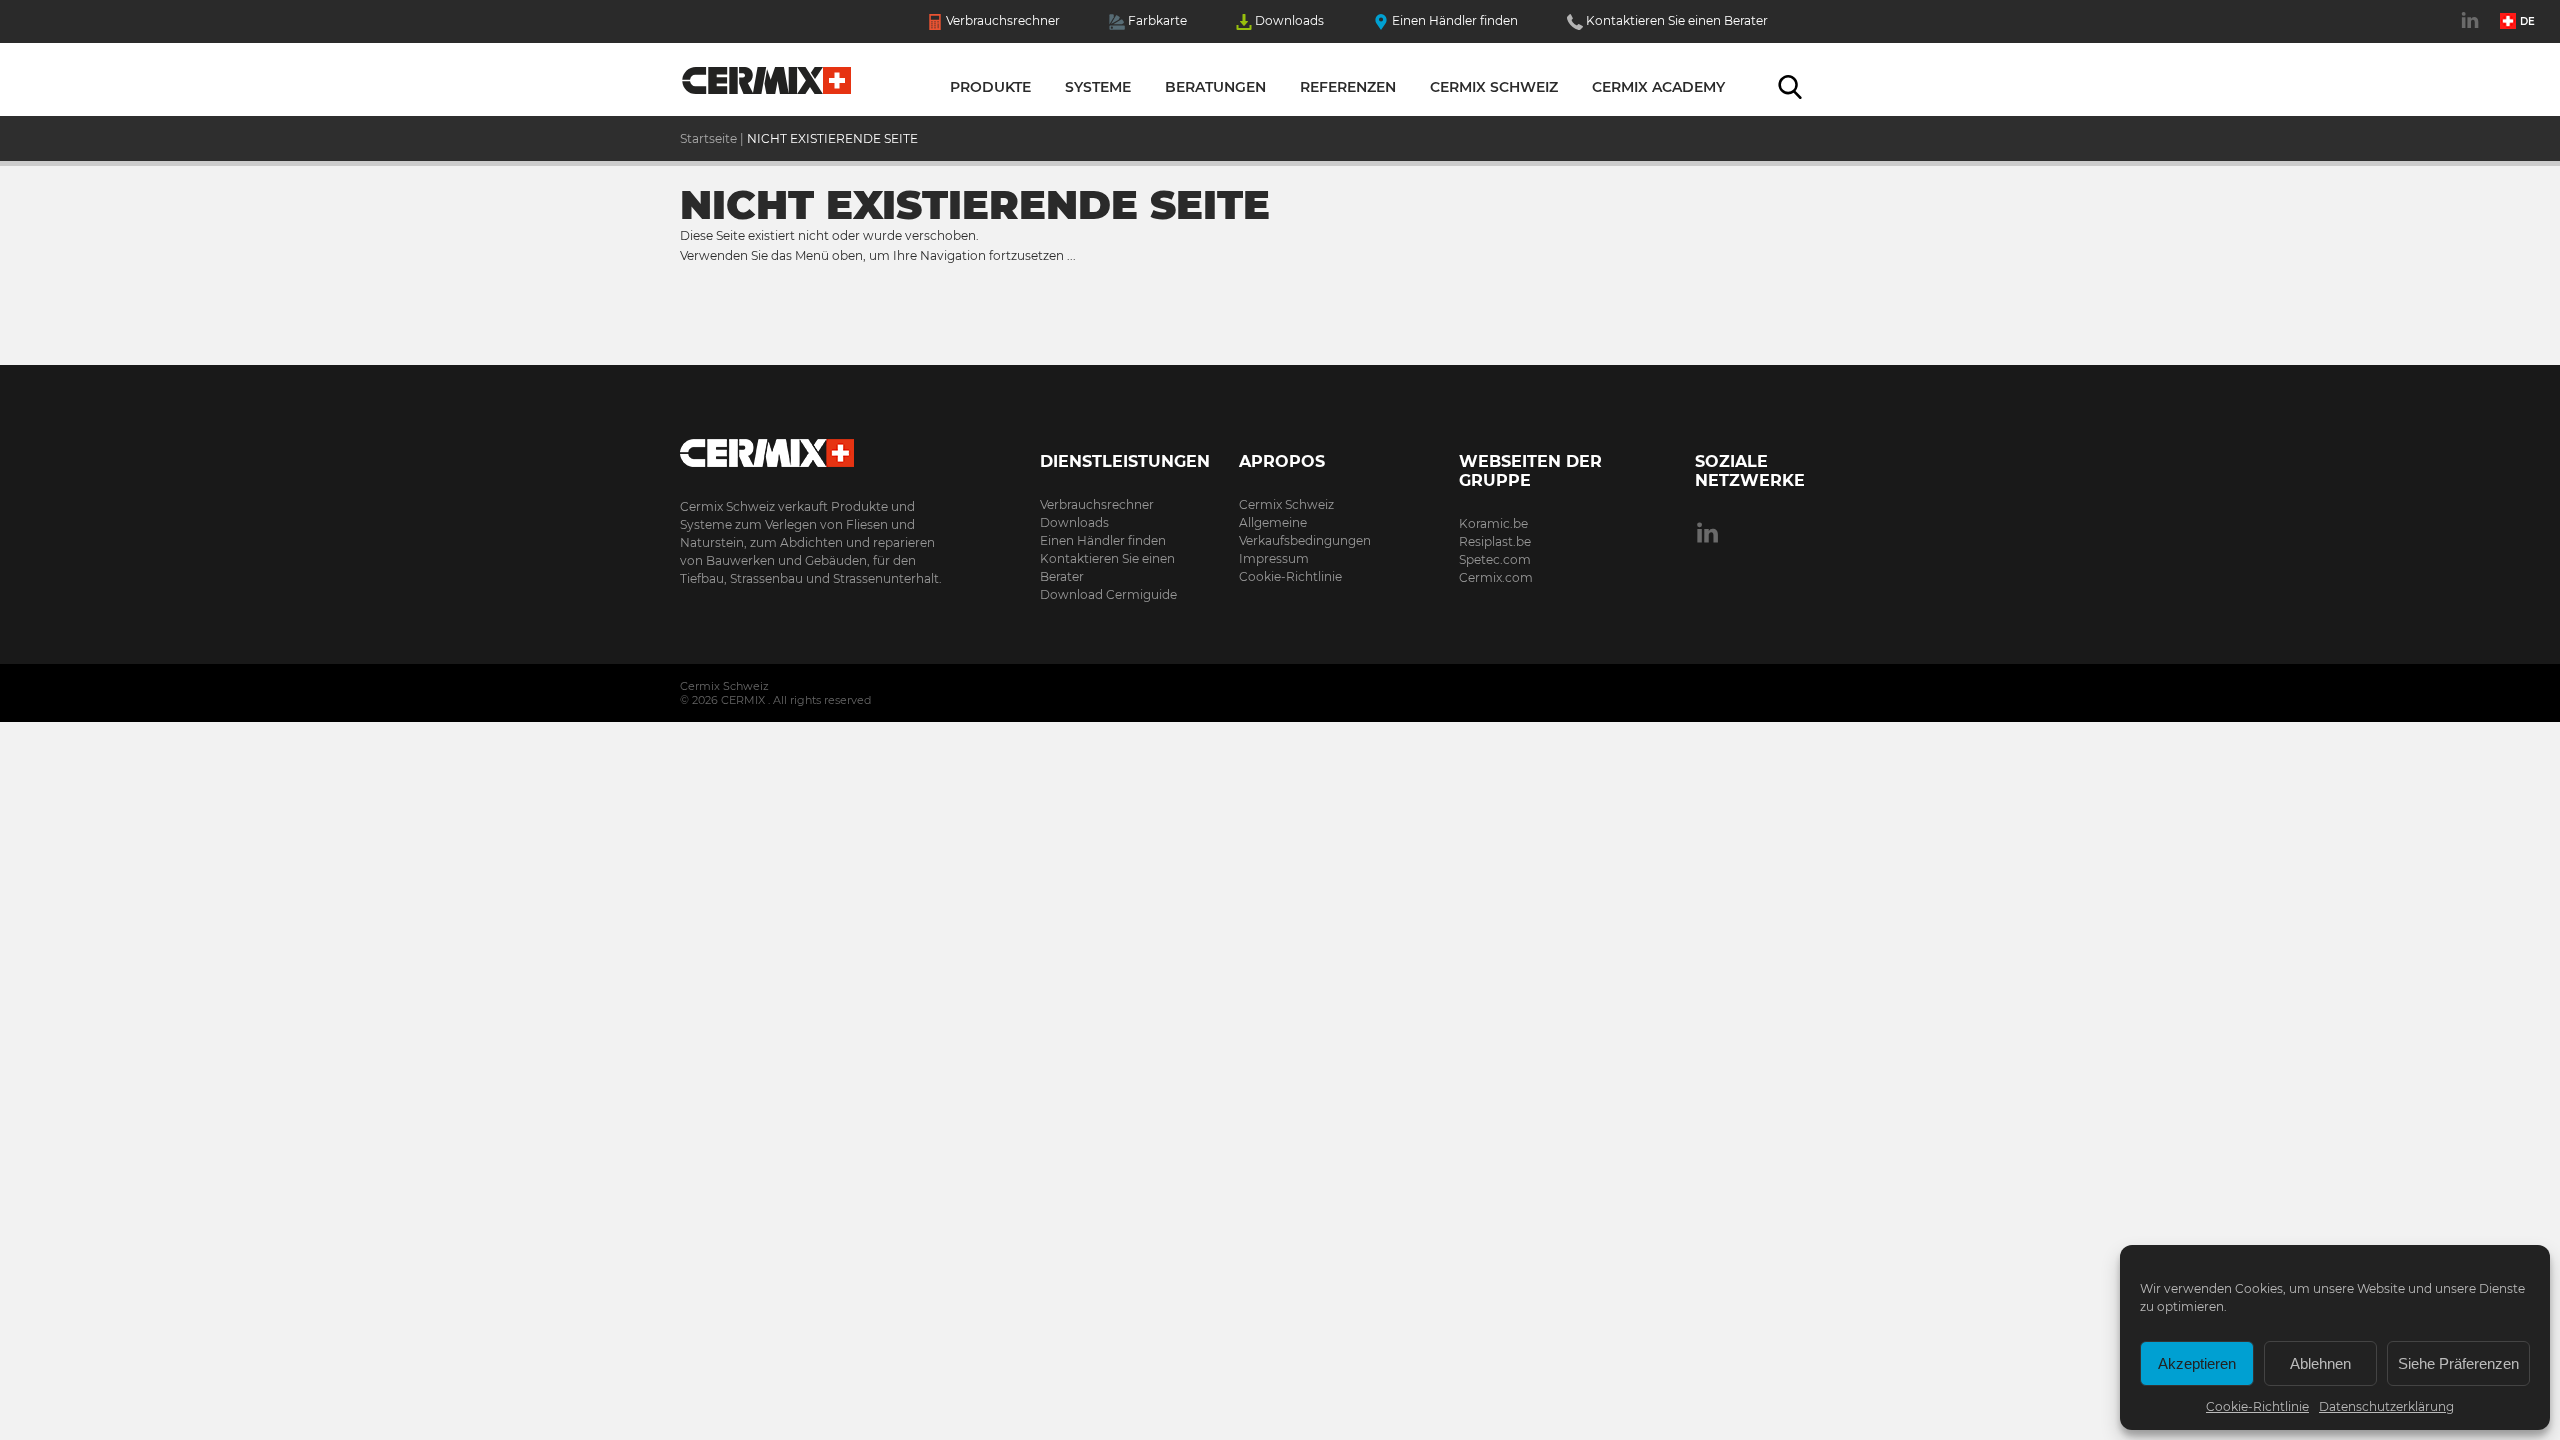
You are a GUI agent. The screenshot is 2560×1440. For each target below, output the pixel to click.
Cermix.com (1496, 577)
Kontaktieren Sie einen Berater (1677, 20)
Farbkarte (1157, 20)
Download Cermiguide (1108, 594)
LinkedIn (2472, 31)
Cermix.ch (815, 446)
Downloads (1289, 20)
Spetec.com (1495, 559)
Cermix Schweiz (1494, 87)
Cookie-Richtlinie (2257, 1406)
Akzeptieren (2197, 1363)
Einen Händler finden (1455, 20)
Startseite (767, 85)
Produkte (990, 87)
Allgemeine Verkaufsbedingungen (1305, 531)
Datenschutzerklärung (2386, 1406)
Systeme (1098, 87)
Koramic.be (1493, 523)
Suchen (1790, 87)
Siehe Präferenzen (2458, 1363)
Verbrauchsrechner (1003, 20)
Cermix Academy (1658, 87)
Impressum (1274, 558)
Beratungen (1215, 87)
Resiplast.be (1495, 541)
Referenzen (1348, 87)
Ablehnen (2320, 1363)
